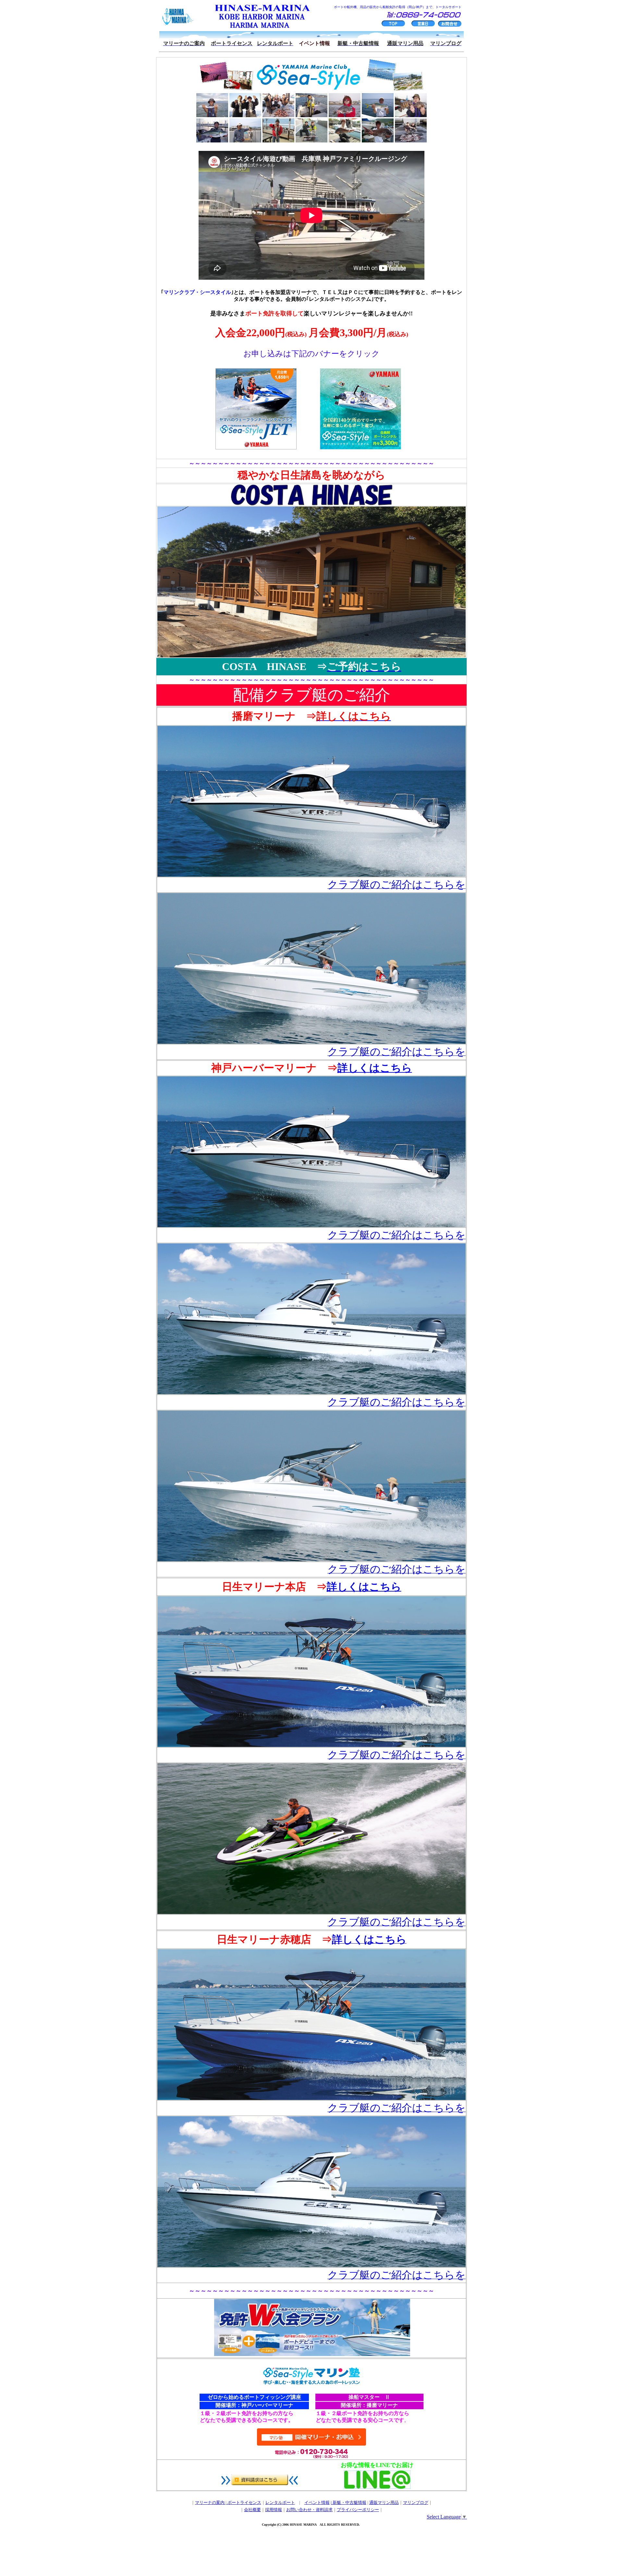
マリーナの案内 (210, 2503)
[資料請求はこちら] (260, 2483)
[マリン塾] (311, 2383)
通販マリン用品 (384, 2503)
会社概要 (252, 2510)
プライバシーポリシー (358, 2510)
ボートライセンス (244, 2503)
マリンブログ (416, 2503)
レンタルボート (280, 2503)
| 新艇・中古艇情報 (348, 2503)
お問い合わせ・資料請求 (309, 2510)
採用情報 (274, 2510)
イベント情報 (317, 2503)
